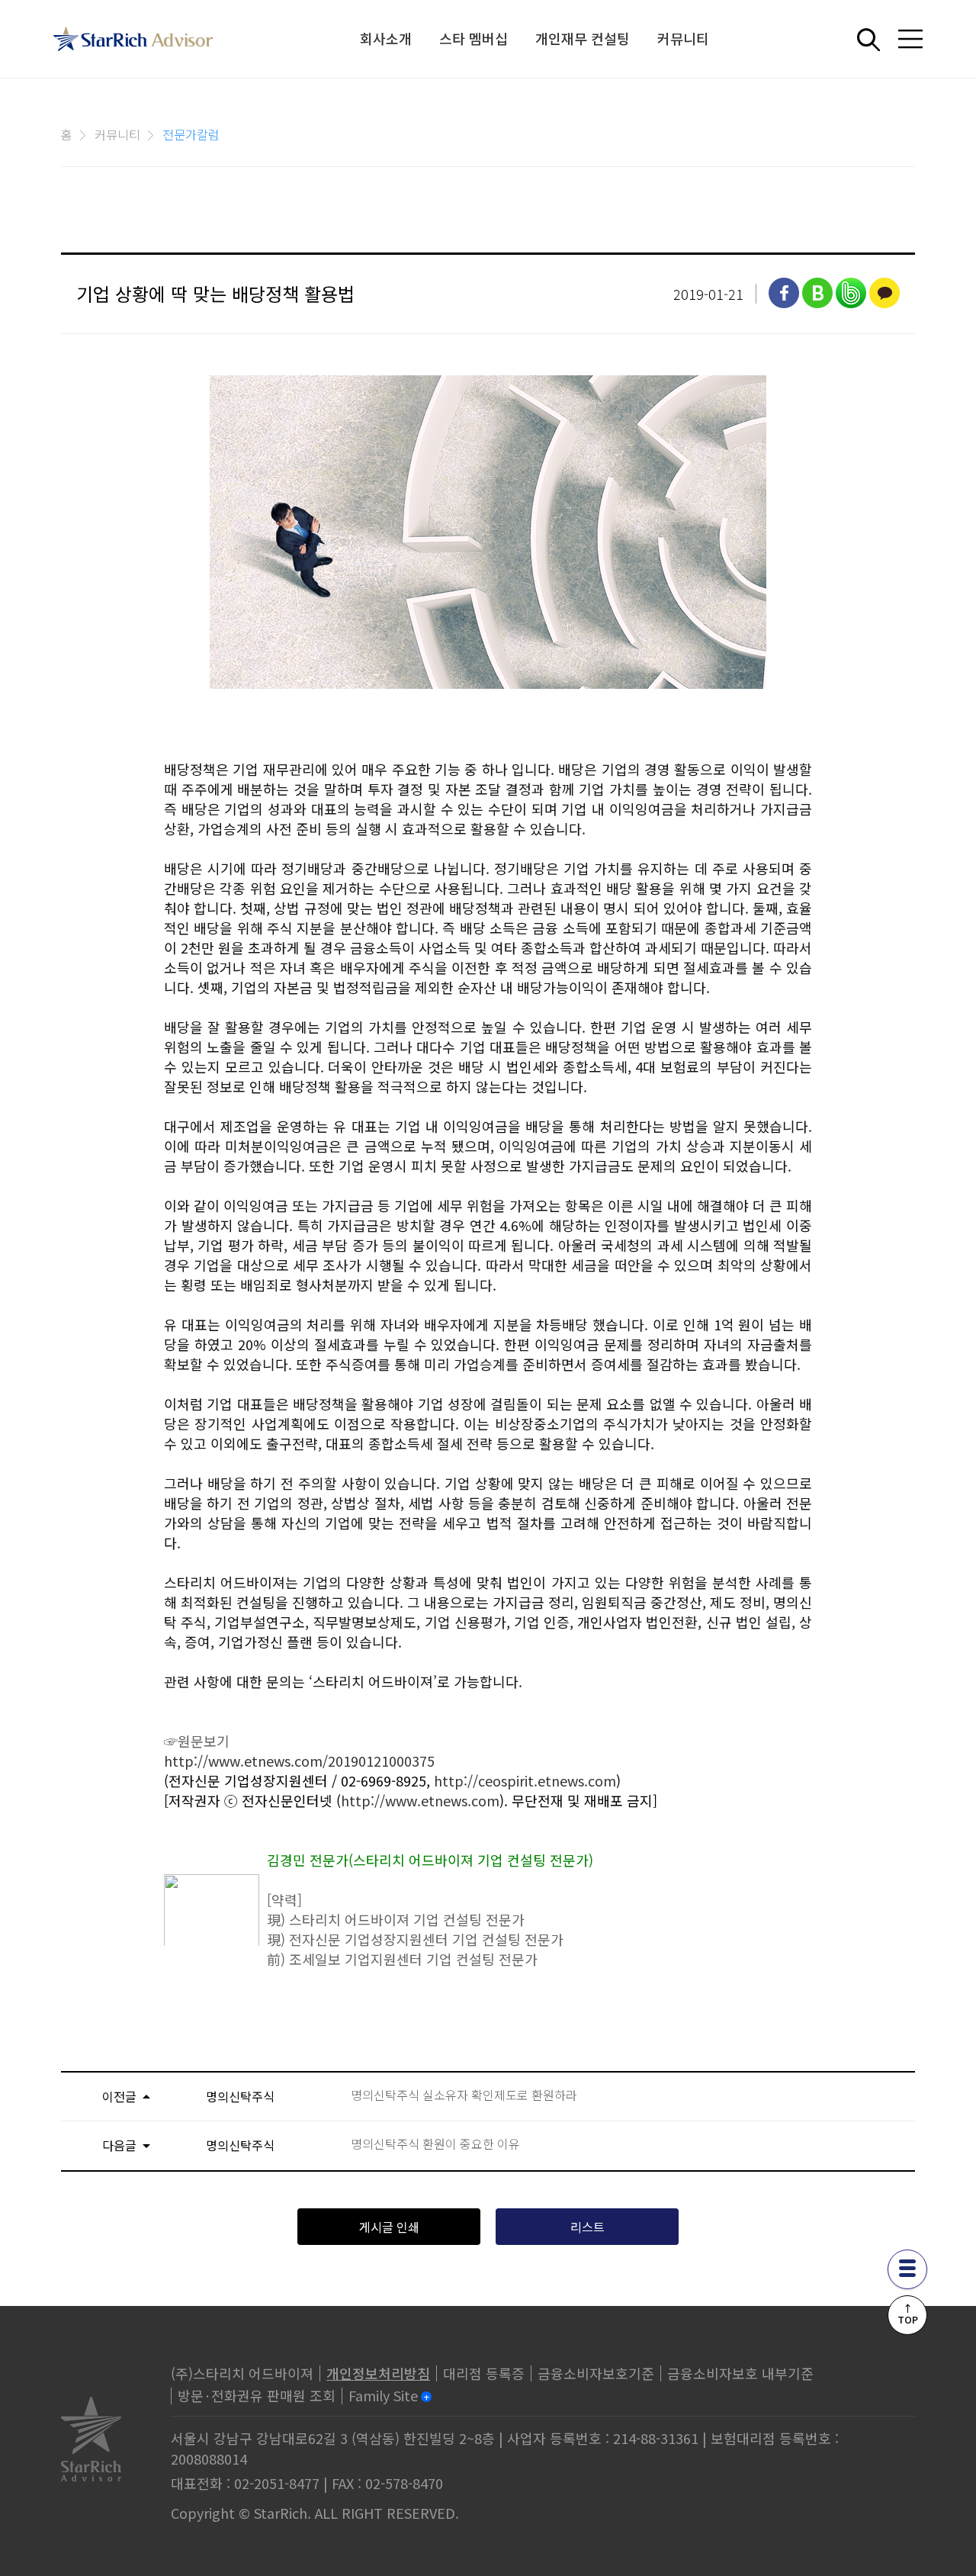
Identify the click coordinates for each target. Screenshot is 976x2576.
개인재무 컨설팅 (583, 38)
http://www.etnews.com (420, 1800)
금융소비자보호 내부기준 (740, 2373)
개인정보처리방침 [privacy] (378, 2373)
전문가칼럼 (191, 134)
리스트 (588, 2227)
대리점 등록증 (484, 2373)
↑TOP (908, 2314)
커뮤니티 (683, 38)
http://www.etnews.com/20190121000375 (299, 1761)
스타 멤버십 (474, 38)
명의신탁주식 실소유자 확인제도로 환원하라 (464, 2095)
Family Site (383, 2395)
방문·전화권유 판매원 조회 (257, 2395)
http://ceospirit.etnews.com (525, 1780)
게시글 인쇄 (389, 2227)
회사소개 (386, 38)
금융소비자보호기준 (596, 2373)
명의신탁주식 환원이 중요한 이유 (435, 2144)
